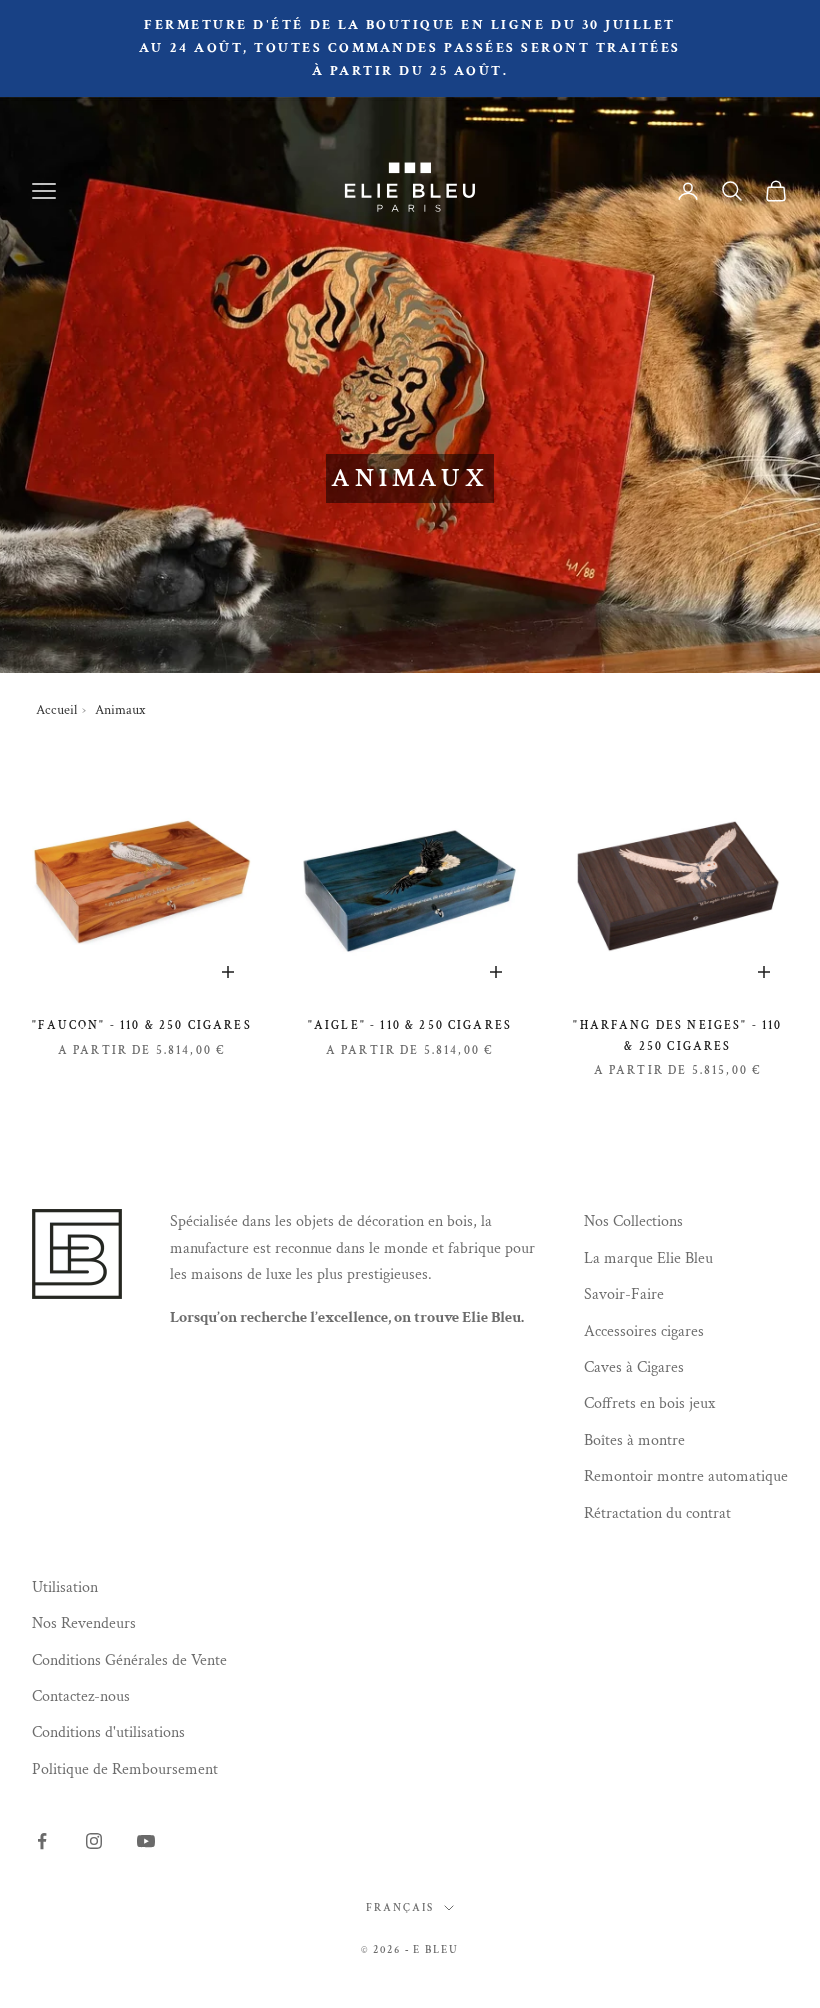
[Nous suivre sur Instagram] (94, 1841)
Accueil (56, 710)
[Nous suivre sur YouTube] (146, 1841)
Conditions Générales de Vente (129, 1660)
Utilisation (65, 1587)
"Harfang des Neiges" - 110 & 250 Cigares (677, 1035)
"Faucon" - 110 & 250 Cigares (141, 1025)
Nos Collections (633, 1221)
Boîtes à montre (634, 1440)
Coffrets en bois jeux (649, 1403)
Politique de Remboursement (125, 1769)
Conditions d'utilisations (108, 1732)
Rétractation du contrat (657, 1513)
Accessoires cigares (644, 1331)
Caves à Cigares (634, 1367)
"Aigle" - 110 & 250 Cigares (410, 1025)
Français (400, 1908)
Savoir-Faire (624, 1294)
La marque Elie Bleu (648, 1258)
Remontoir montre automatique (686, 1476)
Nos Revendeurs (84, 1623)
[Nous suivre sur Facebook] (42, 1841)
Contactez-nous (81, 1696)
